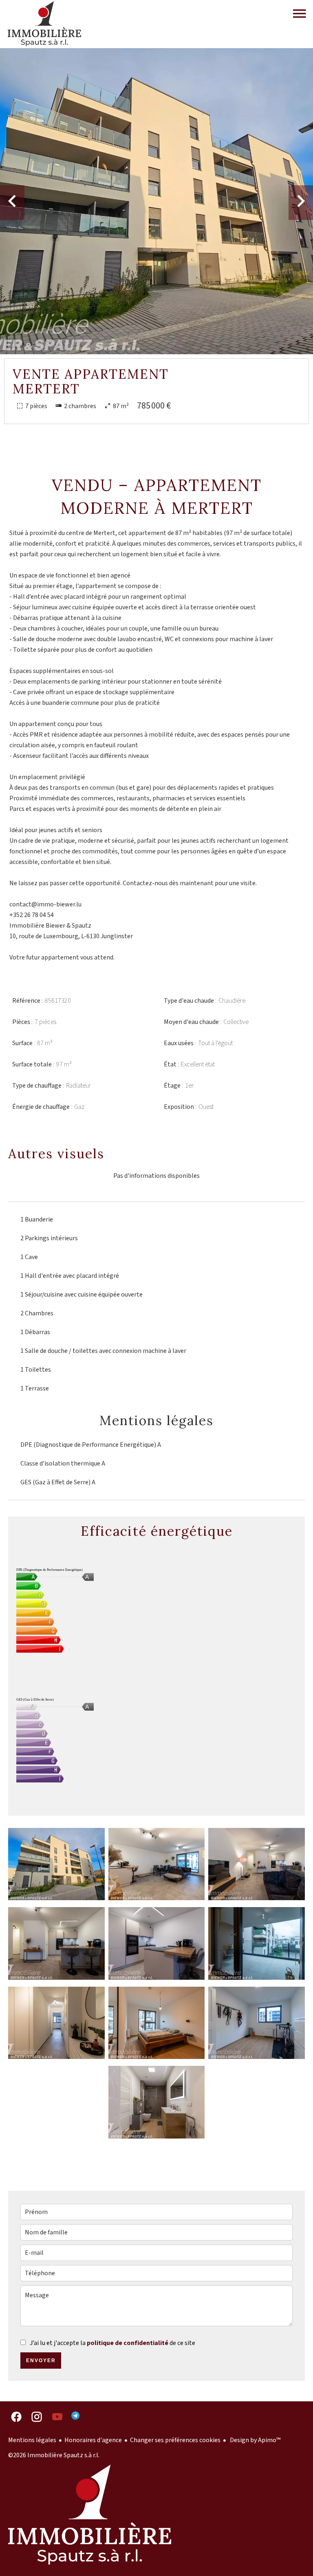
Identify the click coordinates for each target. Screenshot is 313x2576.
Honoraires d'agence (93, 2440)
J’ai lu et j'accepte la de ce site (112, 2343)
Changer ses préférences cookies (175, 2440)
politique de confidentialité (128, 2343)
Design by (255, 2440)
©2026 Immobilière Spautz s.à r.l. (54, 2455)
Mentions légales (32, 2440)
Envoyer (41, 2361)
